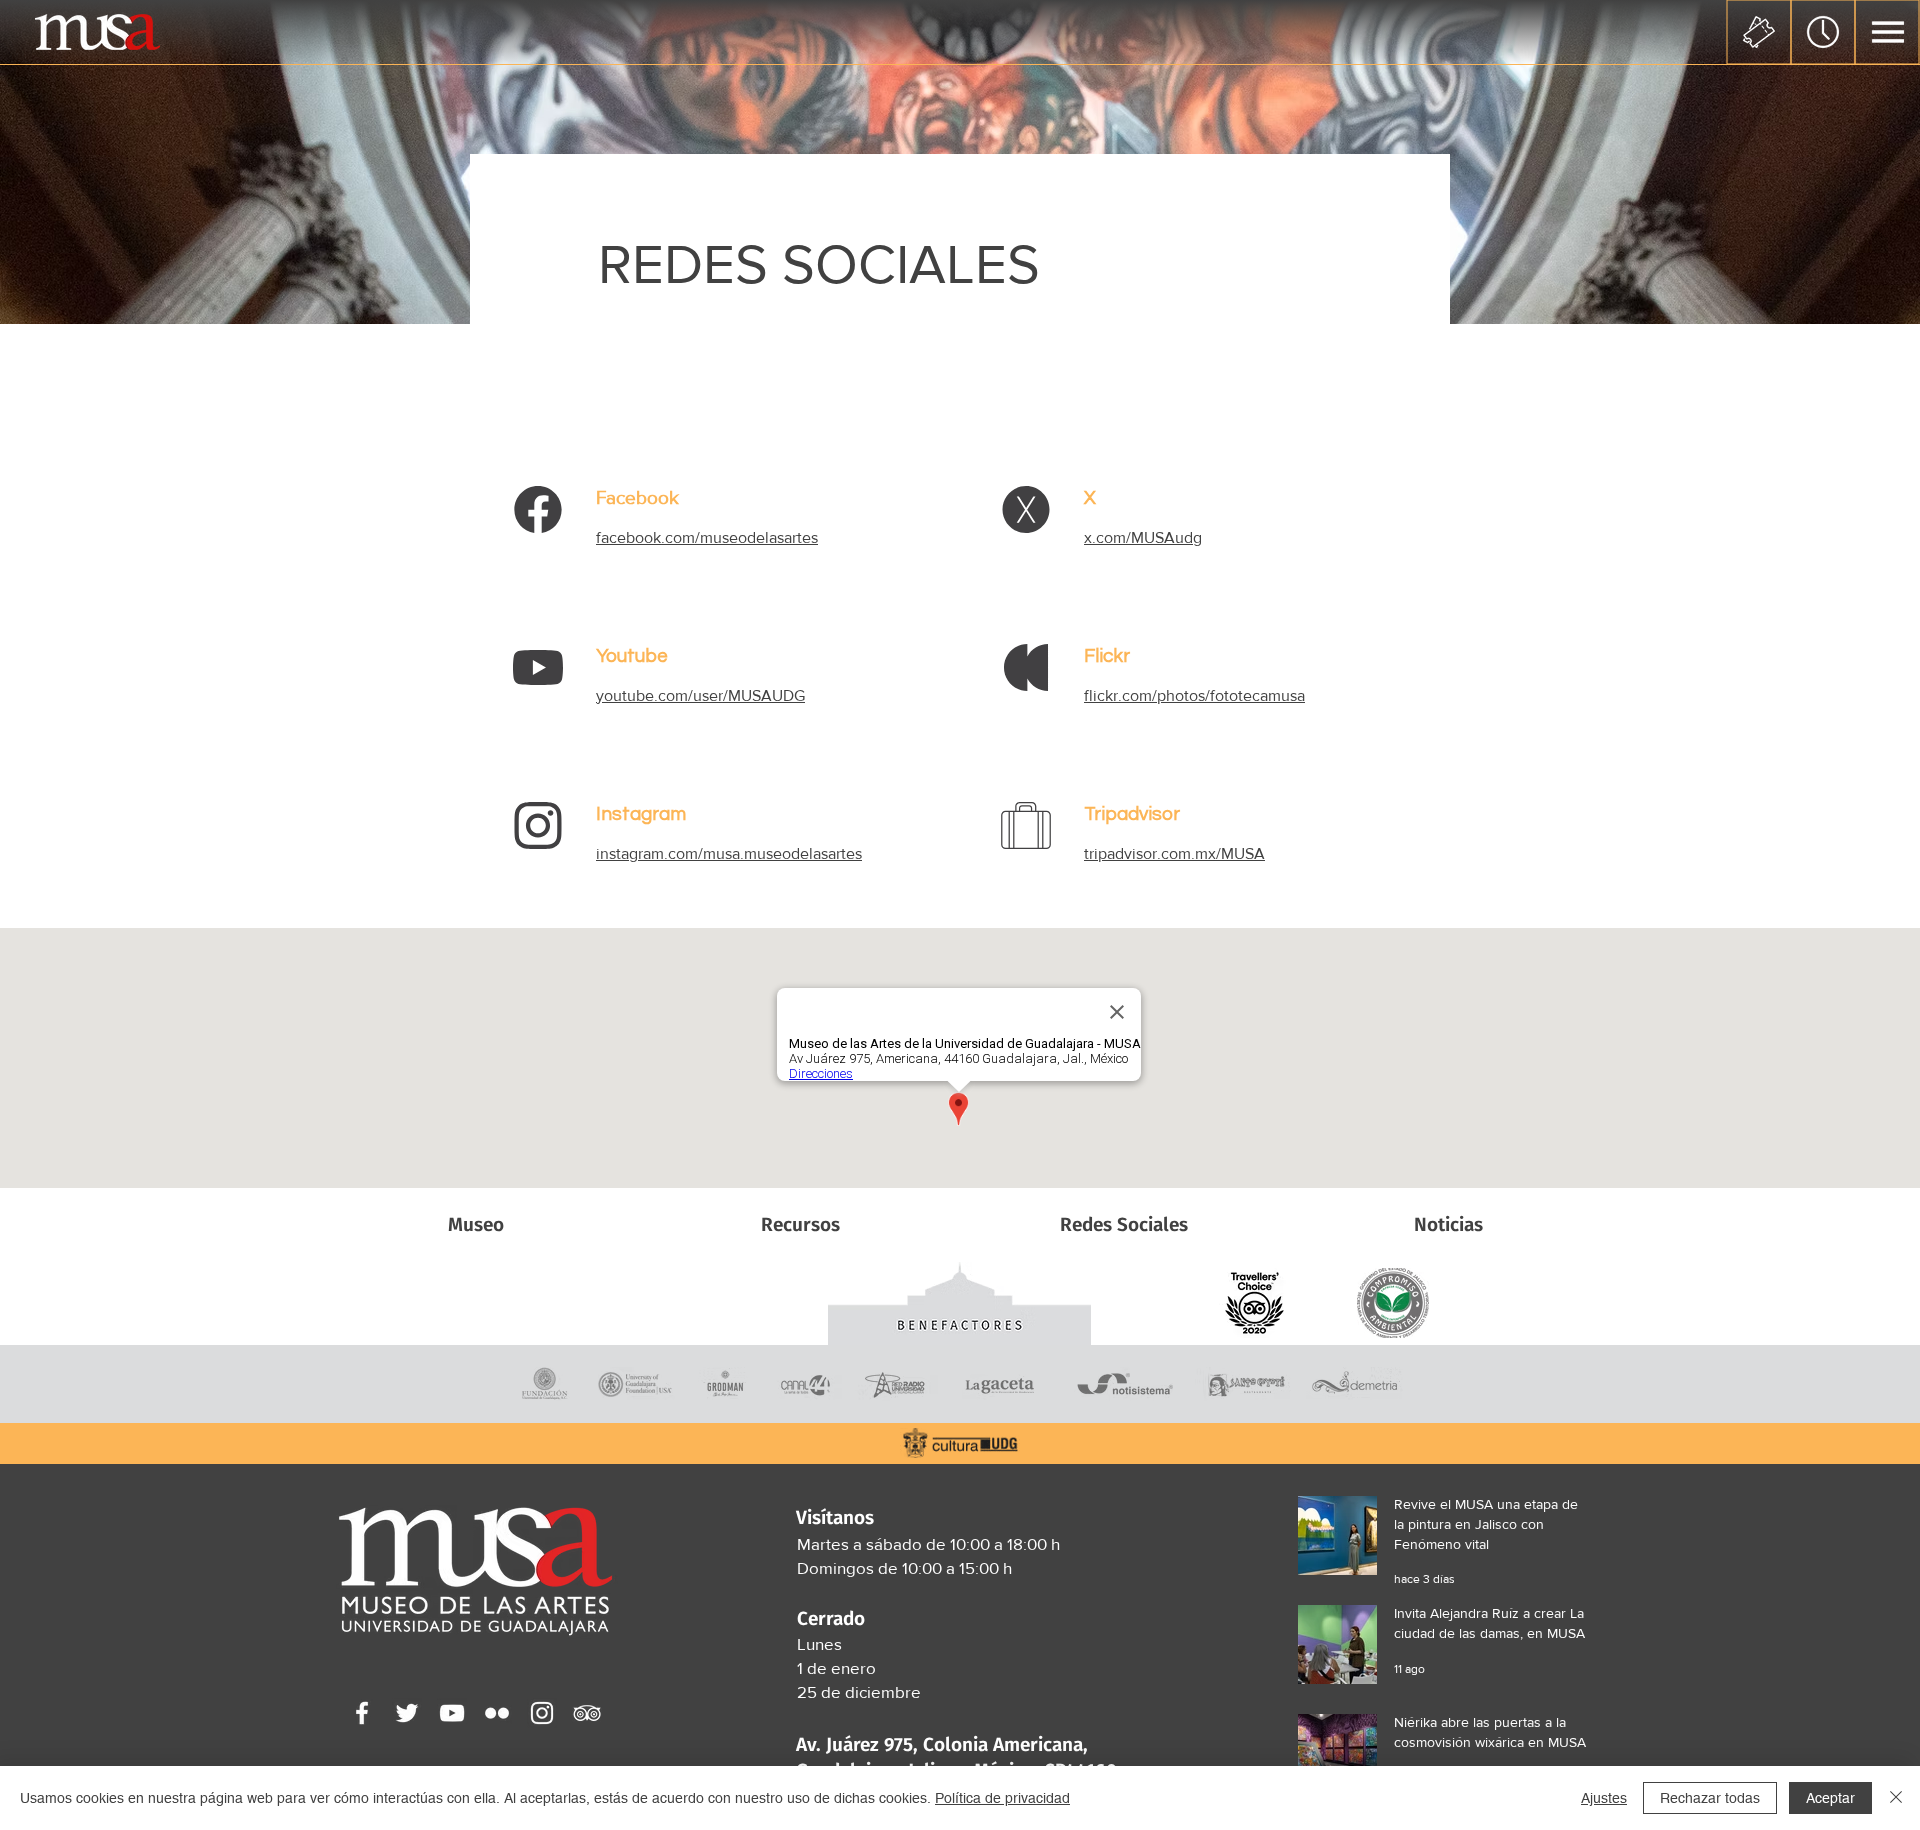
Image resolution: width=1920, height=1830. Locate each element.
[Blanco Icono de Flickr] (497, 1713)
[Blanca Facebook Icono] (362, 1713)
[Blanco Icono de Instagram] (542, 1713)
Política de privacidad (1002, 1798)
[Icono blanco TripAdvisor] (587, 1713)
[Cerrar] (1896, 1798)
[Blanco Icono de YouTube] (452, 1713)
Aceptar (1830, 1798)
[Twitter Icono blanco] (407, 1713)
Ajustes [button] (1604, 1798)
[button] (1888, 32)
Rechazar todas (1710, 1798)
